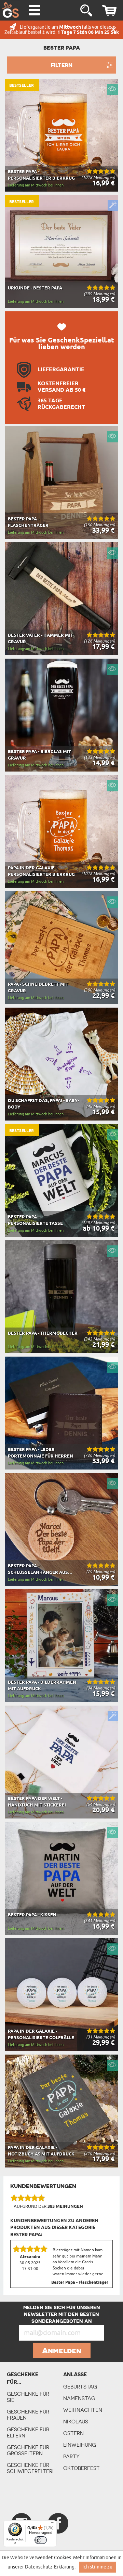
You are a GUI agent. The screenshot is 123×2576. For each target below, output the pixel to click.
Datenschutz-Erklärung (50, 2567)
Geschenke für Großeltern (28, 2450)
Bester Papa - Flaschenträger (80, 2283)
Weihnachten (83, 2410)
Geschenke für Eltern (28, 2432)
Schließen (113, 30)
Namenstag (79, 2398)
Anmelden (62, 2351)
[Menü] (53, 2524)
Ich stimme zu (97, 2567)
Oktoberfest (81, 2468)
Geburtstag (80, 2387)
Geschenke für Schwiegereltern (30, 2468)
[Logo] (10, 10)
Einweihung (80, 2445)
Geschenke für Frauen (28, 2415)
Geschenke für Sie (28, 2397)
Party (71, 2456)
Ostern (73, 2433)
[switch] (41, 2540)
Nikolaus (76, 2422)
